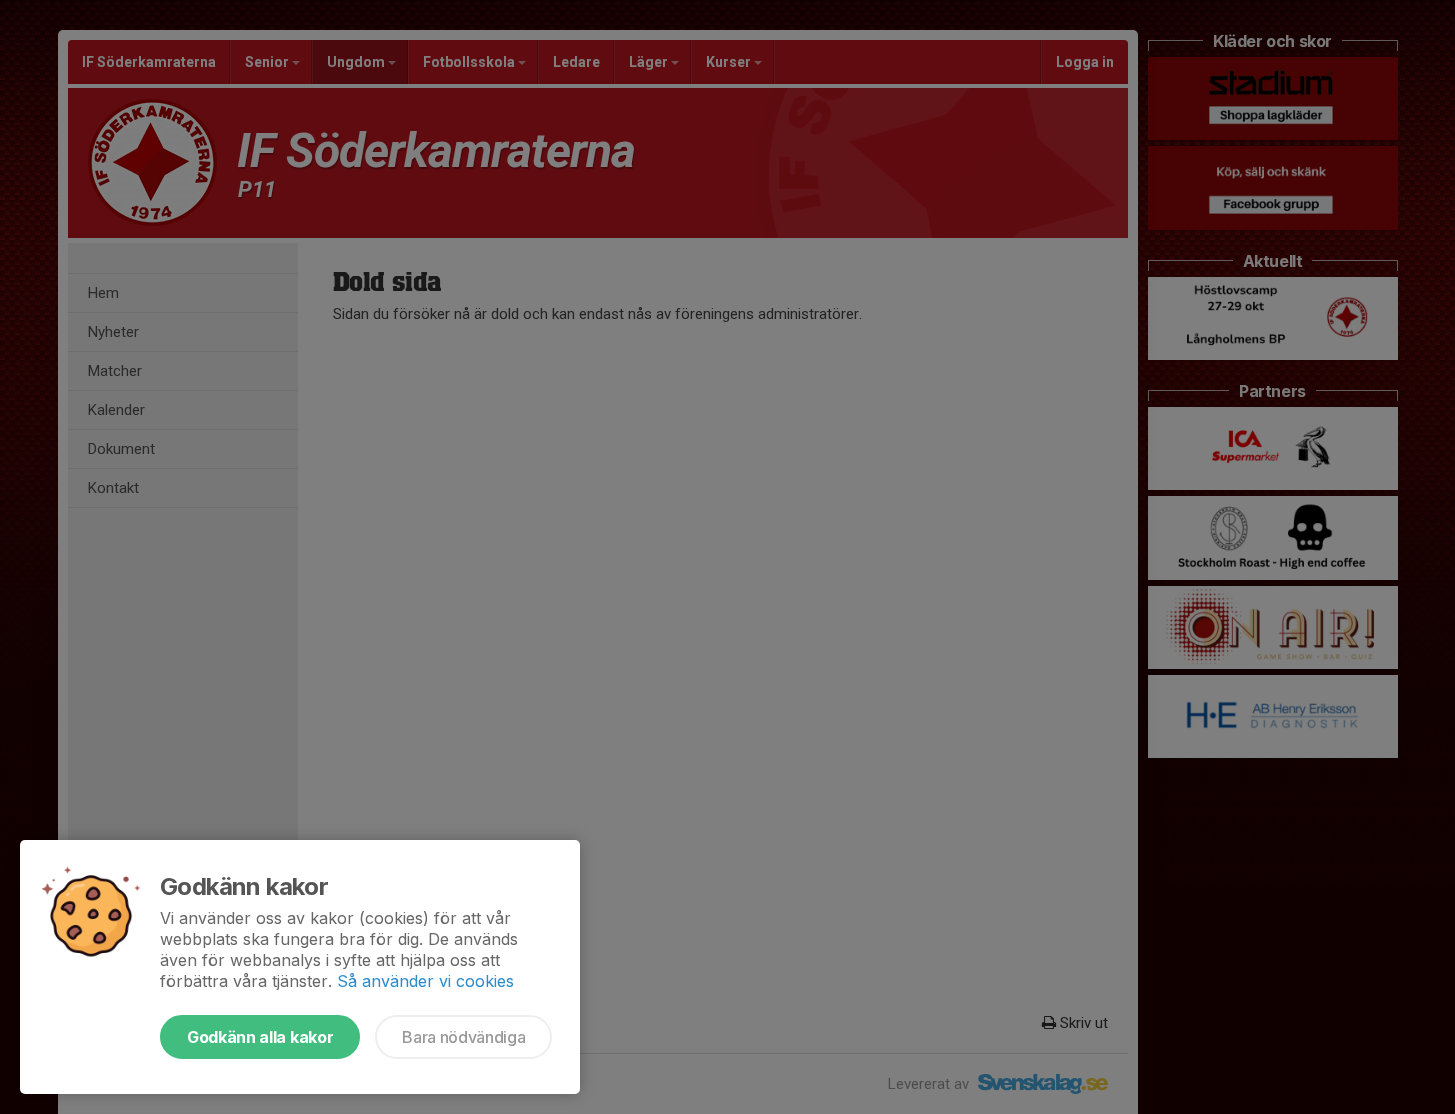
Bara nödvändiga (463, 1037)
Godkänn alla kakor (260, 1037)
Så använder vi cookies (425, 981)
